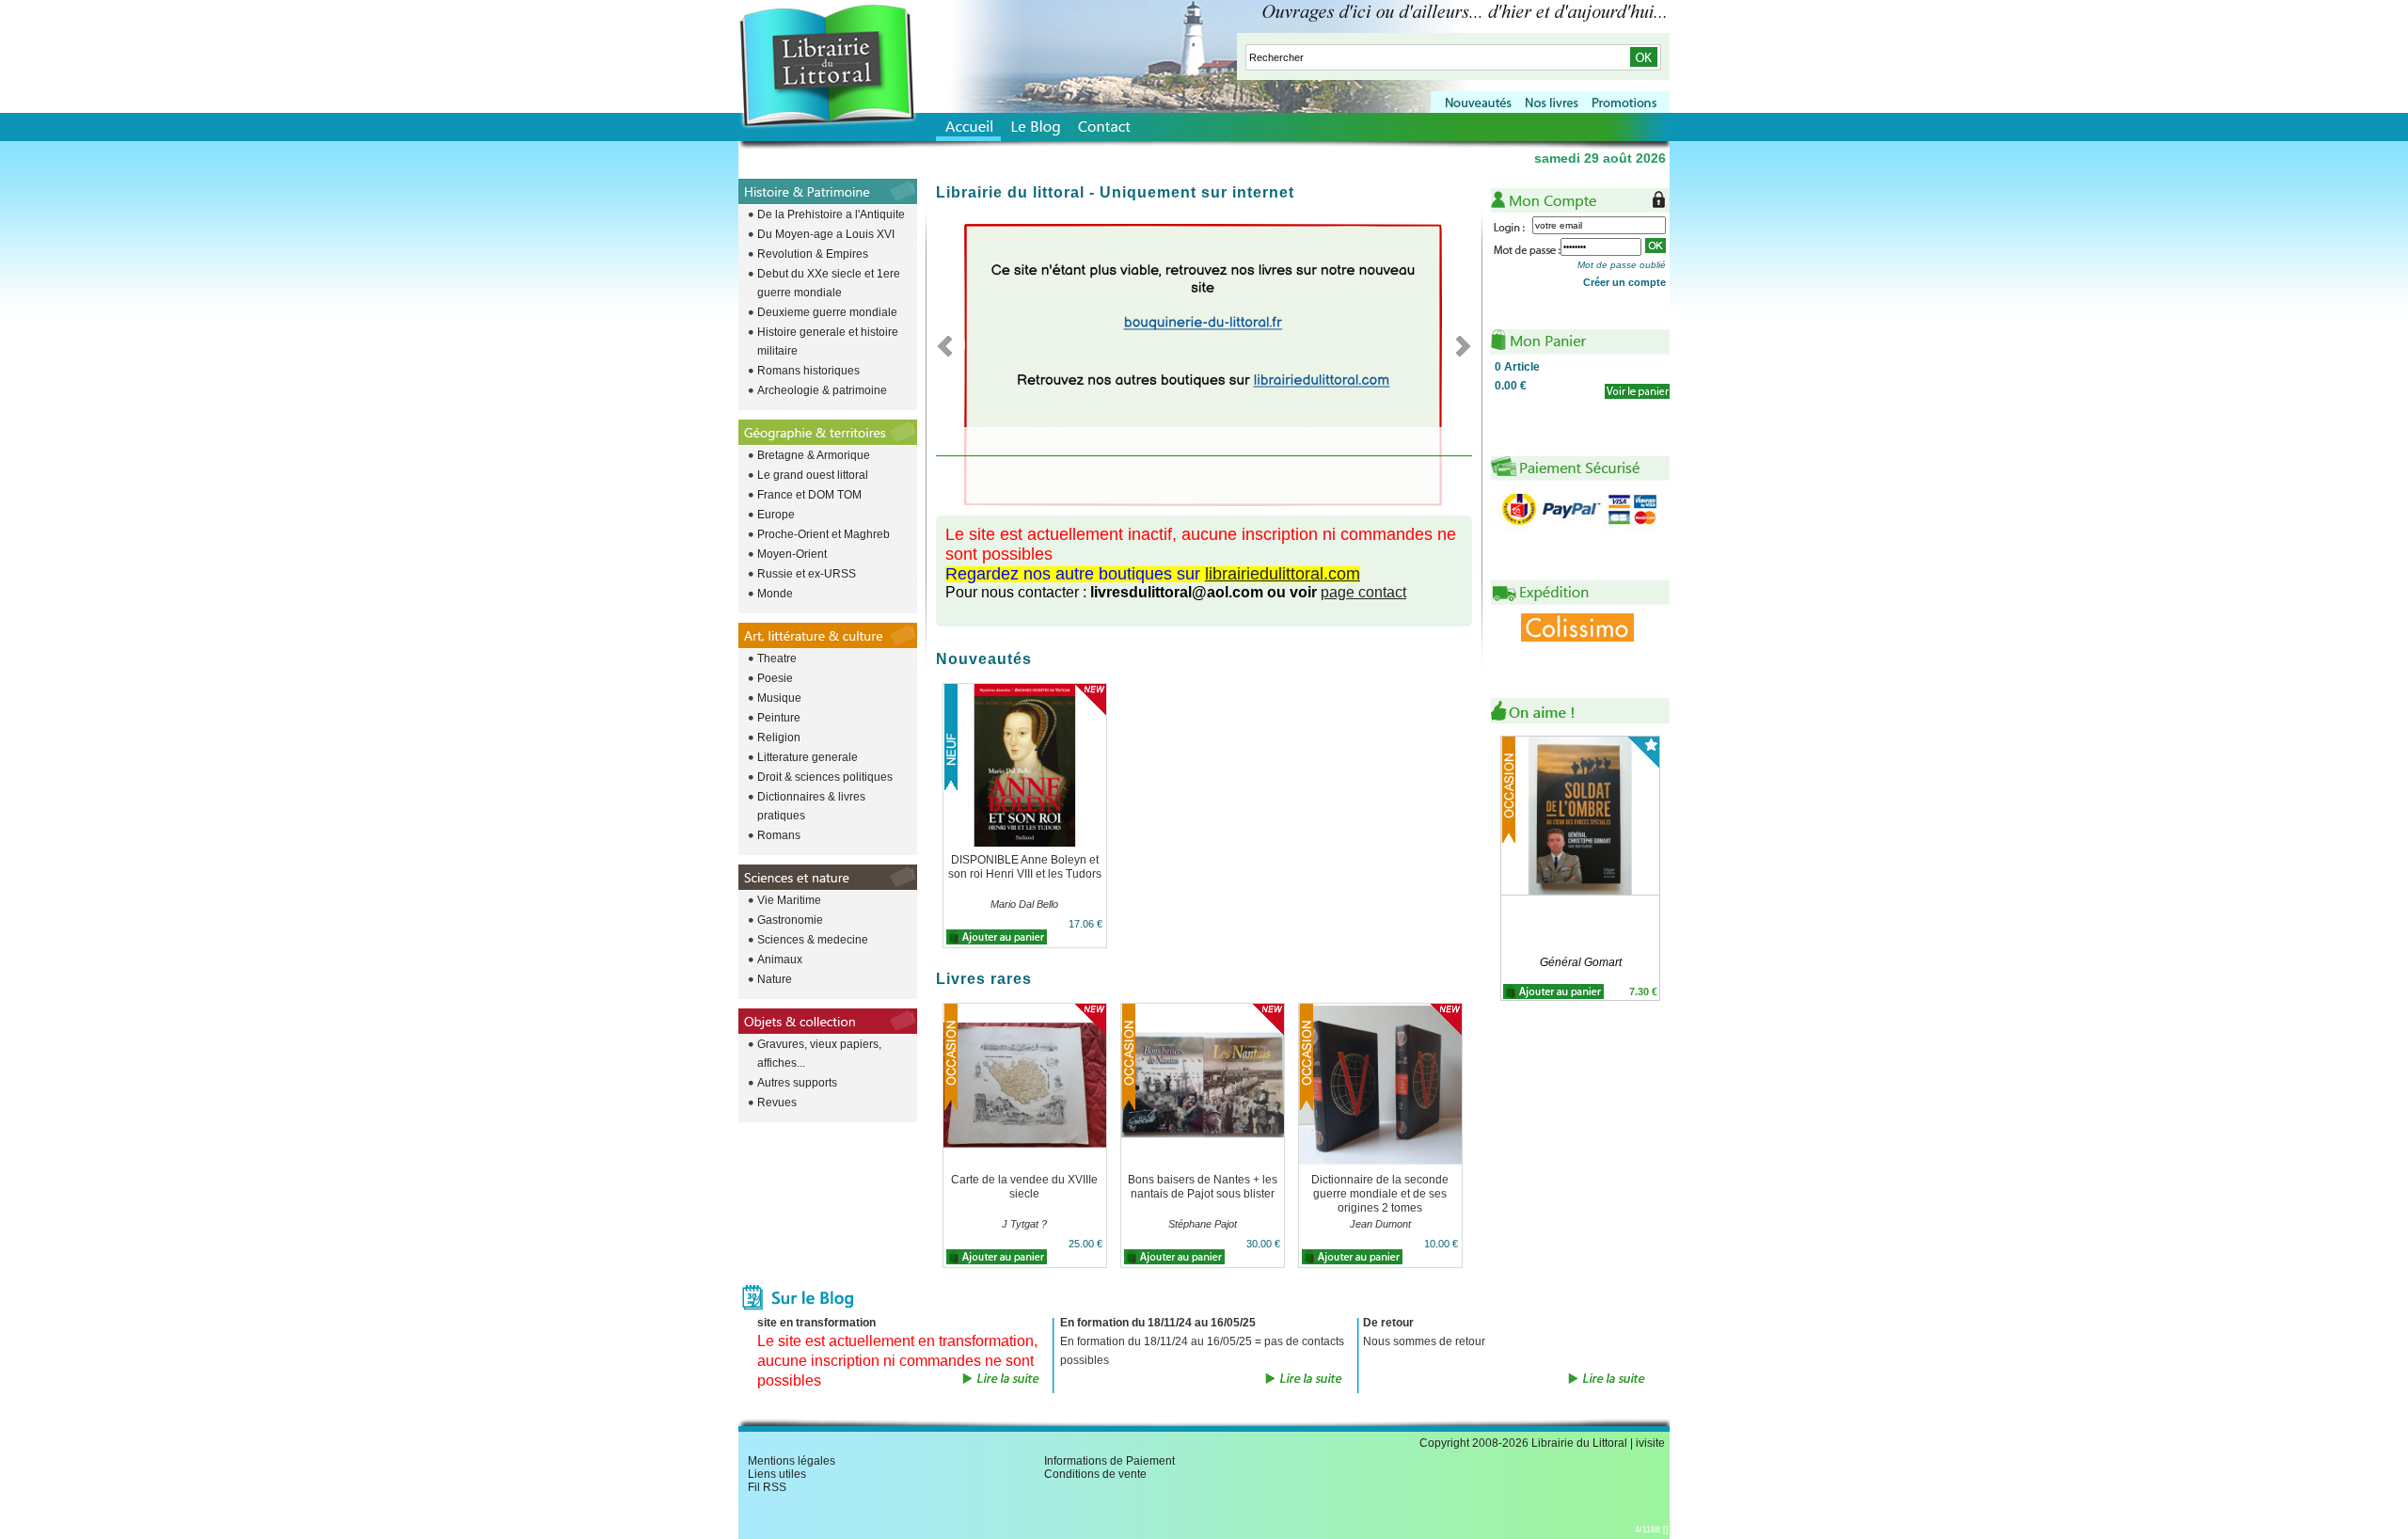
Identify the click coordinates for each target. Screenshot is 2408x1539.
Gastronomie (790, 920)
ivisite (1650, 1443)
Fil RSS (767, 1487)
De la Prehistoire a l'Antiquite (831, 214)
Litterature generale (808, 757)
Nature (775, 979)
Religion (779, 738)
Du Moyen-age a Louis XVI (826, 234)
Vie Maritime (789, 900)
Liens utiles (777, 1474)
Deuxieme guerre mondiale (827, 312)
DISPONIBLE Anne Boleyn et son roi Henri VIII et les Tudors (1025, 867)
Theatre (777, 658)
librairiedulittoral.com (1283, 574)
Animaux (780, 960)
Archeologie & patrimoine (822, 390)
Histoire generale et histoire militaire (828, 341)
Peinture (779, 718)
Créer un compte (1624, 282)
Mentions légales (792, 1461)
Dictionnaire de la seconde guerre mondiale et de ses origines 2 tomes (1380, 1194)
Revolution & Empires (813, 254)
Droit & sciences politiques (825, 777)
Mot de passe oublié (1622, 265)
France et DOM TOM (809, 495)
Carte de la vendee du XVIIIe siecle (1024, 1187)
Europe (776, 515)
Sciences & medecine (813, 940)
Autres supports (797, 1083)
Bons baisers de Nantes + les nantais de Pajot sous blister (1203, 1187)
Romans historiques (808, 371)
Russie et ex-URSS (807, 574)
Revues (777, 1103)
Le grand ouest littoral (813, 475)
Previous (951, 345)
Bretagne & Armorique (814, 455)
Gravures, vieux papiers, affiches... (819, 1054)
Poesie (775, 678)
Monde (775, 594)
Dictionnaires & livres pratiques (811, 806)
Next (1457, 345)
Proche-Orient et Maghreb (824, 534)
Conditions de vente (1095, 1474)
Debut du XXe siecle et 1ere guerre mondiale (829, 283)
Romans (779, 835)
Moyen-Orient (792, 554)
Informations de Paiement (1109, 1461)
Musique (779, 698)
